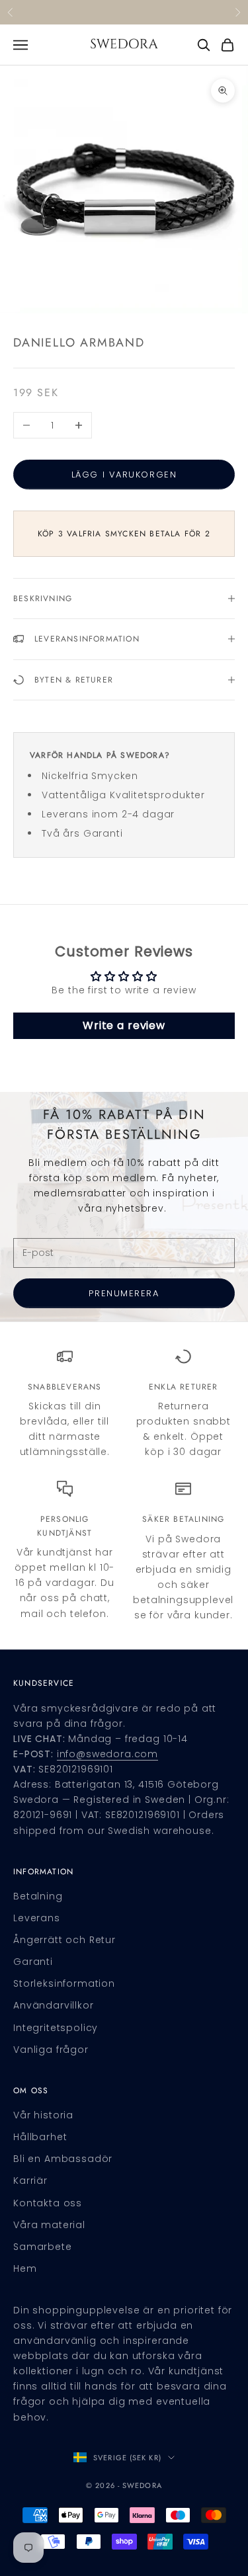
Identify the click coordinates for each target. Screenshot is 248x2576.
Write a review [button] (124, 1025)
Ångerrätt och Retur (64, 1940)
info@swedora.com (107, 1754)
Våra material (49, 2225)
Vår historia (43, 2115)
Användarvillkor (54, 2005)
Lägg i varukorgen (124, 475)
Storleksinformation (64, 1983)
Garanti (33, 1962)
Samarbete (43, 2247)
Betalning (38, 1896)
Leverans (37, 1918)
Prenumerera (124, 1293)
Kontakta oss (48, 2203)
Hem (25, 2268)
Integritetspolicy (56, 2028)
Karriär (30, 2181)
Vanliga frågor (51, 2050)
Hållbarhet (40, 2137)
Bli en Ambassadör (63, 2159)
